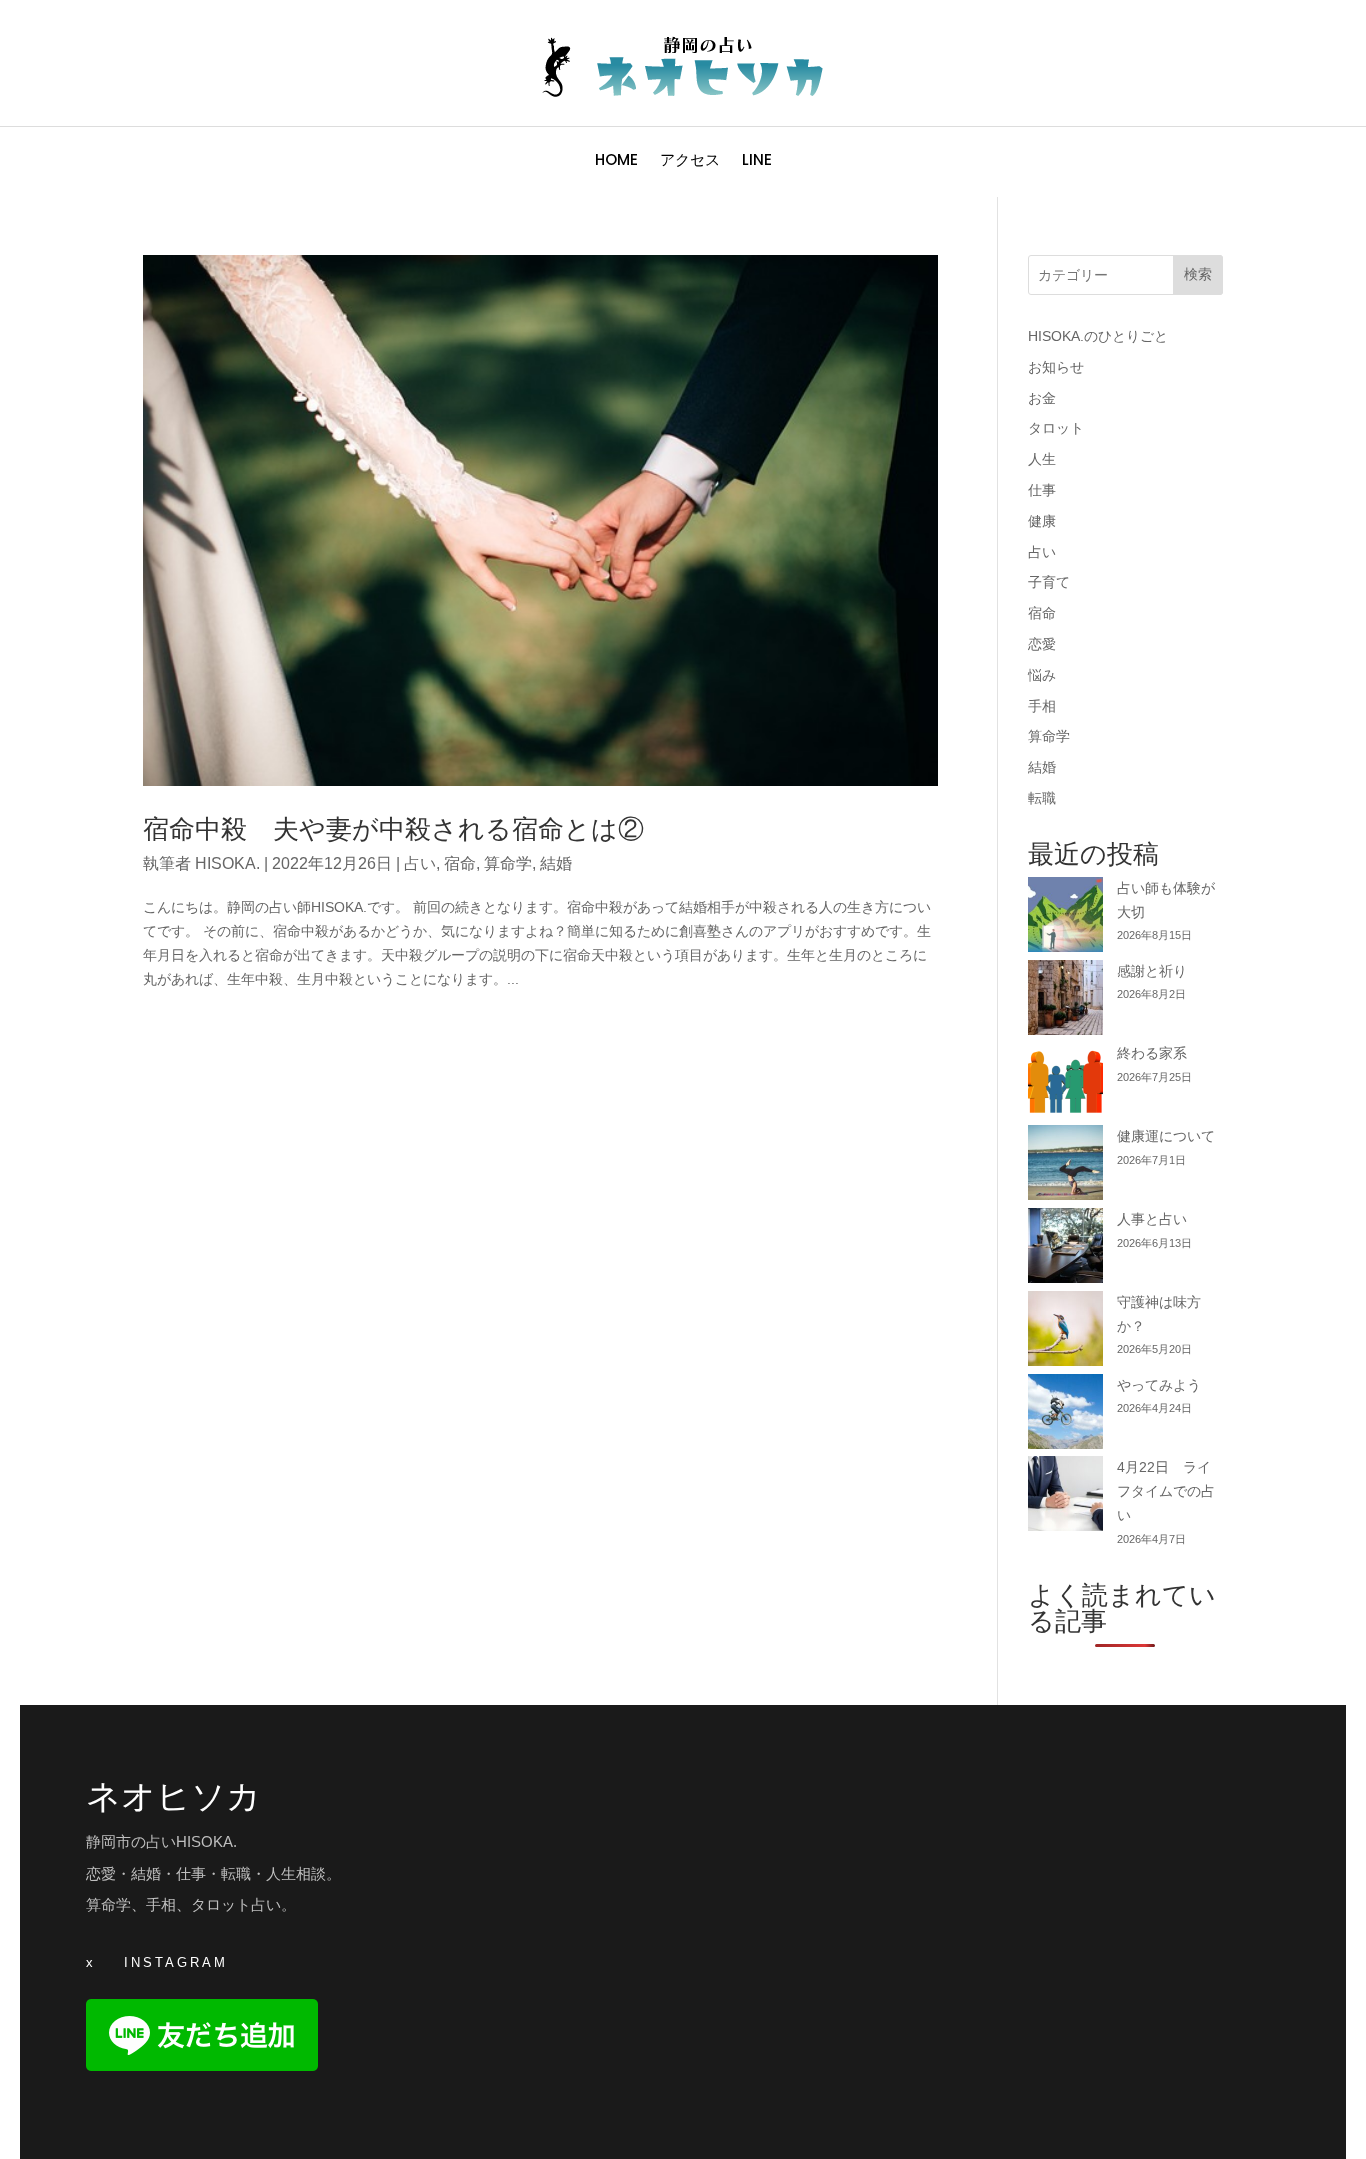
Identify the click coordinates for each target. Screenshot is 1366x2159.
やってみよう (1159, 1385)
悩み (1042, 675)
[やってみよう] (1065, 1415)
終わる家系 (1152, 1053)
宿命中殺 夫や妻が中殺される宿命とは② (393, 829)
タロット (1056, 428)
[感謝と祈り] (1065, 1001)
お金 (1042, 398)
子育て (1049, 582)
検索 (1198, 274)
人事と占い (1152, 1219)
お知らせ (1056, 367)
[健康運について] (1065, 1166)
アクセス (690, 161)
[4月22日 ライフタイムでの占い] (1065, 1497)
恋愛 (1042, 644)
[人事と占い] (1065, 1249)
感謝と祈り (1152, 971)
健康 (1042, 521)
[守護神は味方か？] (1065, 1332)
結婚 (556, 863)
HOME (616, 161)
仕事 (1042, 490)
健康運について (1166, 1136)
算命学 (508, 863)
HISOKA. (227, 863)
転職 (1042, 798)
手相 (1042, 706)
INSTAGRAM (176, 1962)
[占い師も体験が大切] (1065, 918)
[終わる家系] (1065, 1083)
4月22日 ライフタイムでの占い (1166, 1491)
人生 (1042, 459)
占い (420, 863)
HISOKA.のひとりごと (1098, 336)
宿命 (460, 863)
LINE (757, 161)
